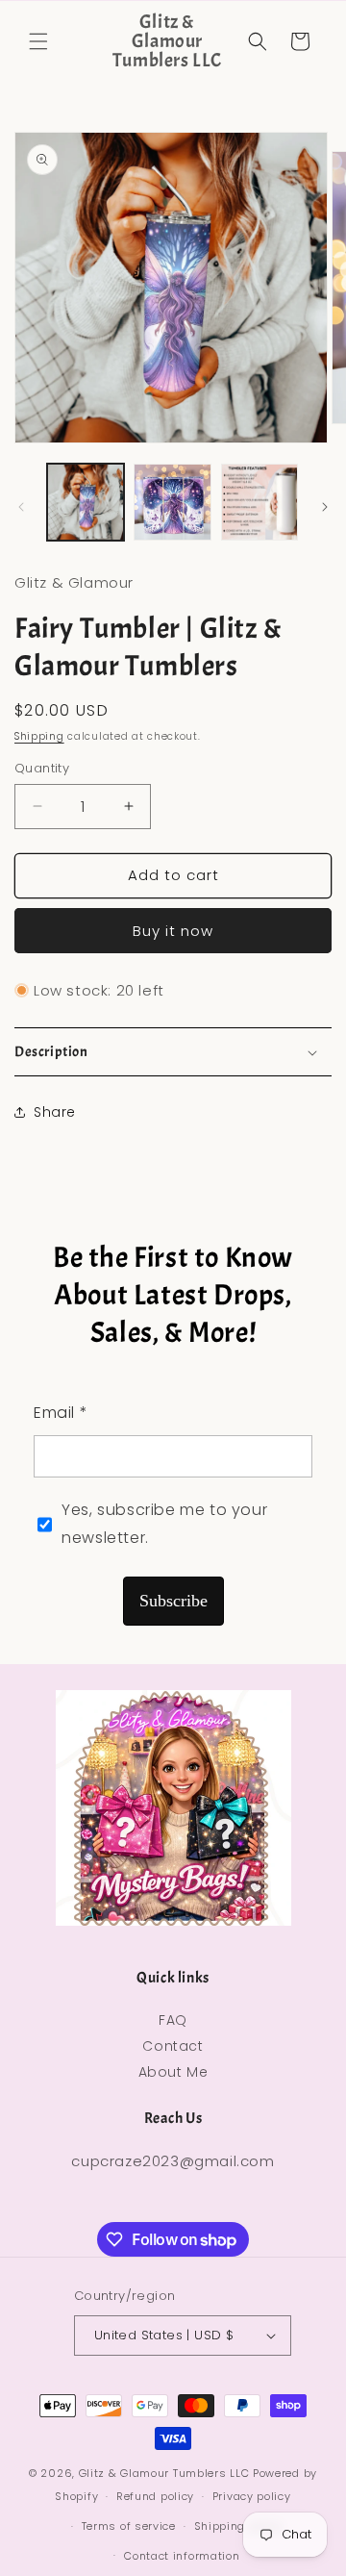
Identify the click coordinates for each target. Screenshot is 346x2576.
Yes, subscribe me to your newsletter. (164, 1524)
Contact (173, 2046)
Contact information (182, 2556)
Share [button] (55, 1112)
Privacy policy (252, 2496)
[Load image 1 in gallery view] (86, 502)
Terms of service (129, 2526)
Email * (61, 1413)
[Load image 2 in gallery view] (172, 502)
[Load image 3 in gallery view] (259, 502)
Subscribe (173, 1601)
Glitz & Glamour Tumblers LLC (164, 2473)
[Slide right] (325, 507)
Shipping (39, 736)
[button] (38, 41)
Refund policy (155, 2496)
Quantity (42, 768)
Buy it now (173, 931)
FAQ (173, 2020)
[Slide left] (21, 507)
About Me (173, 2072)
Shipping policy (239, 2526)
